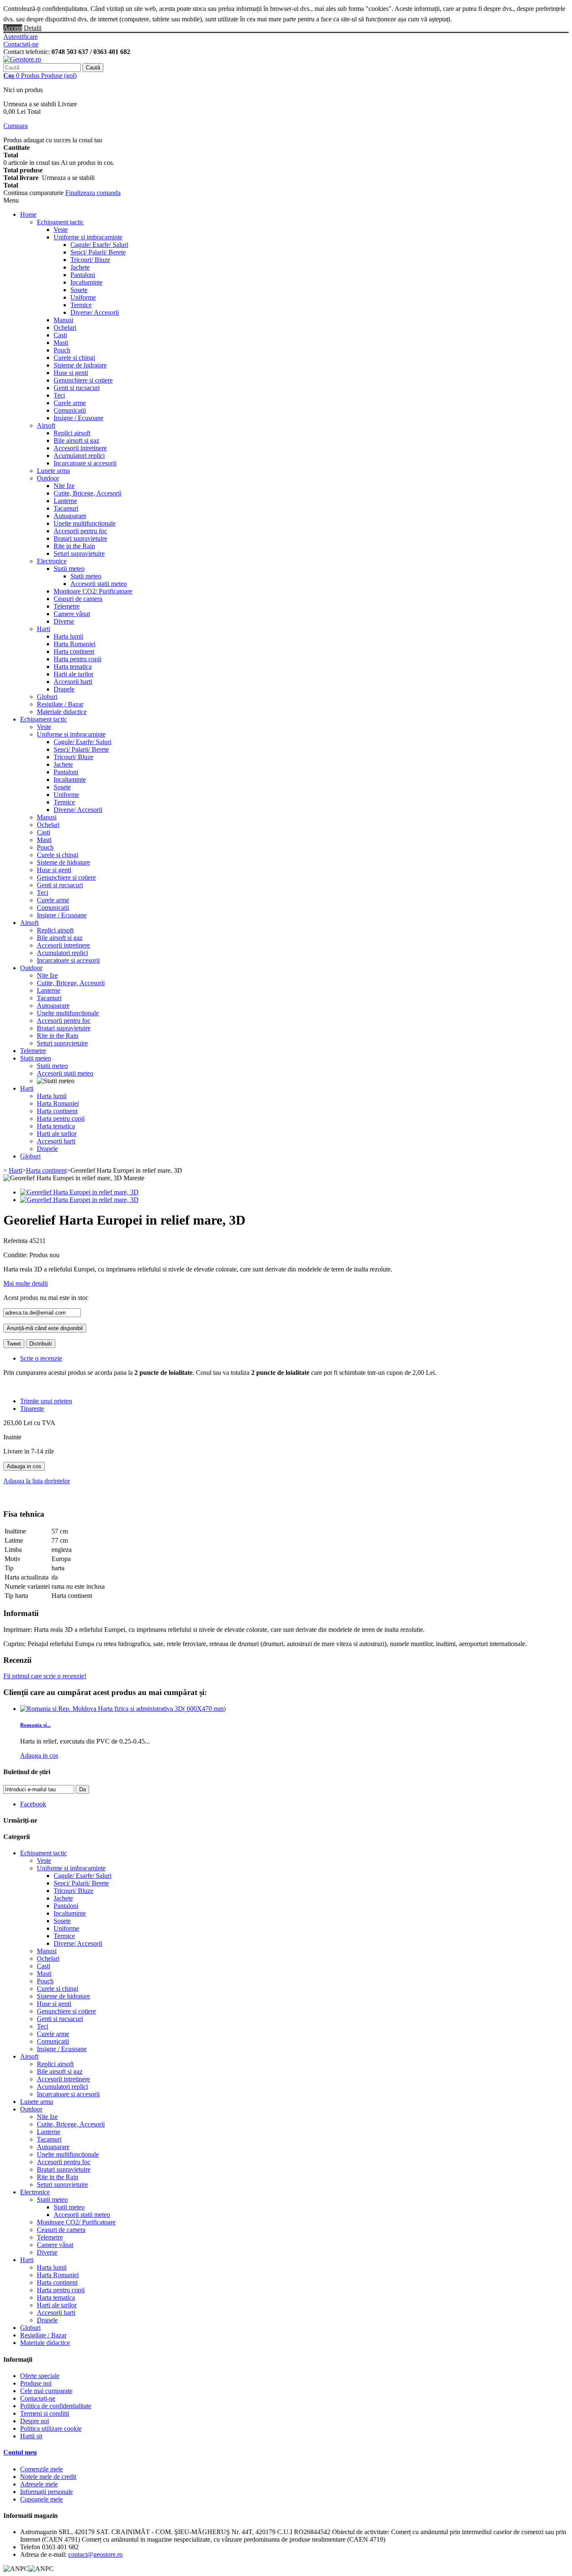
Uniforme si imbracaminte (88, 237)
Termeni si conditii (45, 2413)
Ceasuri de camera (78, 599)
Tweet (14, 1344)
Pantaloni (83, 275)
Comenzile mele (41, 2469)
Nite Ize (64, 486)
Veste (61, 230)
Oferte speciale (40, 2376)
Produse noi (36, 2383)
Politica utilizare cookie (51, 2428)
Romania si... (35, 1725)
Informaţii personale (46, 2492)
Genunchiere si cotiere (83, 380)
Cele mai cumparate (46, 2391)
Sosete (79, 290)
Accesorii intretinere (80, 448)
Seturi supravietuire (79, 553)
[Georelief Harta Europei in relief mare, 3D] (79, 1192)
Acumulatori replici (79, 456)
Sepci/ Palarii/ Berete (98, 252)
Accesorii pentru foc (80, 531)
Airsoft (46, 425)
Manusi (63, 320)
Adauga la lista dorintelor (37, 1481)
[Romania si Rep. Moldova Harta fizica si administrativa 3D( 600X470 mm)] (123, 1709)
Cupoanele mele (41, 2499)
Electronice (52, 561)
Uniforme (83, 297)
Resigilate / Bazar (60, 704)
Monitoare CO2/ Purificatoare (93, 591)
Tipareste (32, 1409)
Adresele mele (39, 2484)
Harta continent (74, 651)
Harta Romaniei (75, 644)
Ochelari (65, 327)
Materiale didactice (62, 712)
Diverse (64, 621)
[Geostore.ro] (22, 59)
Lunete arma (53, 471)
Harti (44, 629)
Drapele (64, 689)
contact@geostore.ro (95, 2554)
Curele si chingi (74, 358)
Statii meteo (69, 569)
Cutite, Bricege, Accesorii (88, 493)
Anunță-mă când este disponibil (45, 1328)
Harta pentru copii (77, 659)
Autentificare (21, 37)
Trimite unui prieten (46, 1401)
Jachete (80, 267)
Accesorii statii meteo (99, 584)
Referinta (16, 1241)
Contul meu (20, 2452)
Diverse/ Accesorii (95, 312)
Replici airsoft (72, 433)
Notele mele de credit (48, 2477)
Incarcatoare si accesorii (85, 463)
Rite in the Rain (74, 546)
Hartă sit (31, 2436)
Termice (81, 305)
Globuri (47, 697)
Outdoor (48, 478)
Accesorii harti (73, 682)
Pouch (62, 350)
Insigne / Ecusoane (79, 418)
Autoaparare (70, 516)
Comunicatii (70, 410)
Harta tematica (73, 666)
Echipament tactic (60, 222)
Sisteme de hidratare (80, 365)
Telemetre (67, 606)
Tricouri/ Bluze (90, 260)
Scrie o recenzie (41, 1358)
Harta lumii (68, 636)
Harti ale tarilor (73, 674)
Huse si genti (71, 373)
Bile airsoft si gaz (76, 440)
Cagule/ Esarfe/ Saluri (99, 245)
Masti (61, 343)
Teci (59, 395)
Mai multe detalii (26, 1283)
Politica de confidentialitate (56, 2406)
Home (28, 214)
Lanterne (65, 501)
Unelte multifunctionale (85, 523)
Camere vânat (72, 614)
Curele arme (70, 403)
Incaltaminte (86, 282)
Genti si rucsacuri (77, 388)
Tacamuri (66, 508)
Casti (60, 335)
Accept (13, 28)
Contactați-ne (21, 44)
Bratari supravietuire (80, 538)
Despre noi (35, 2421)
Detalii (33, 28)
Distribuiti (41, 1344)
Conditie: (16, 1255)
